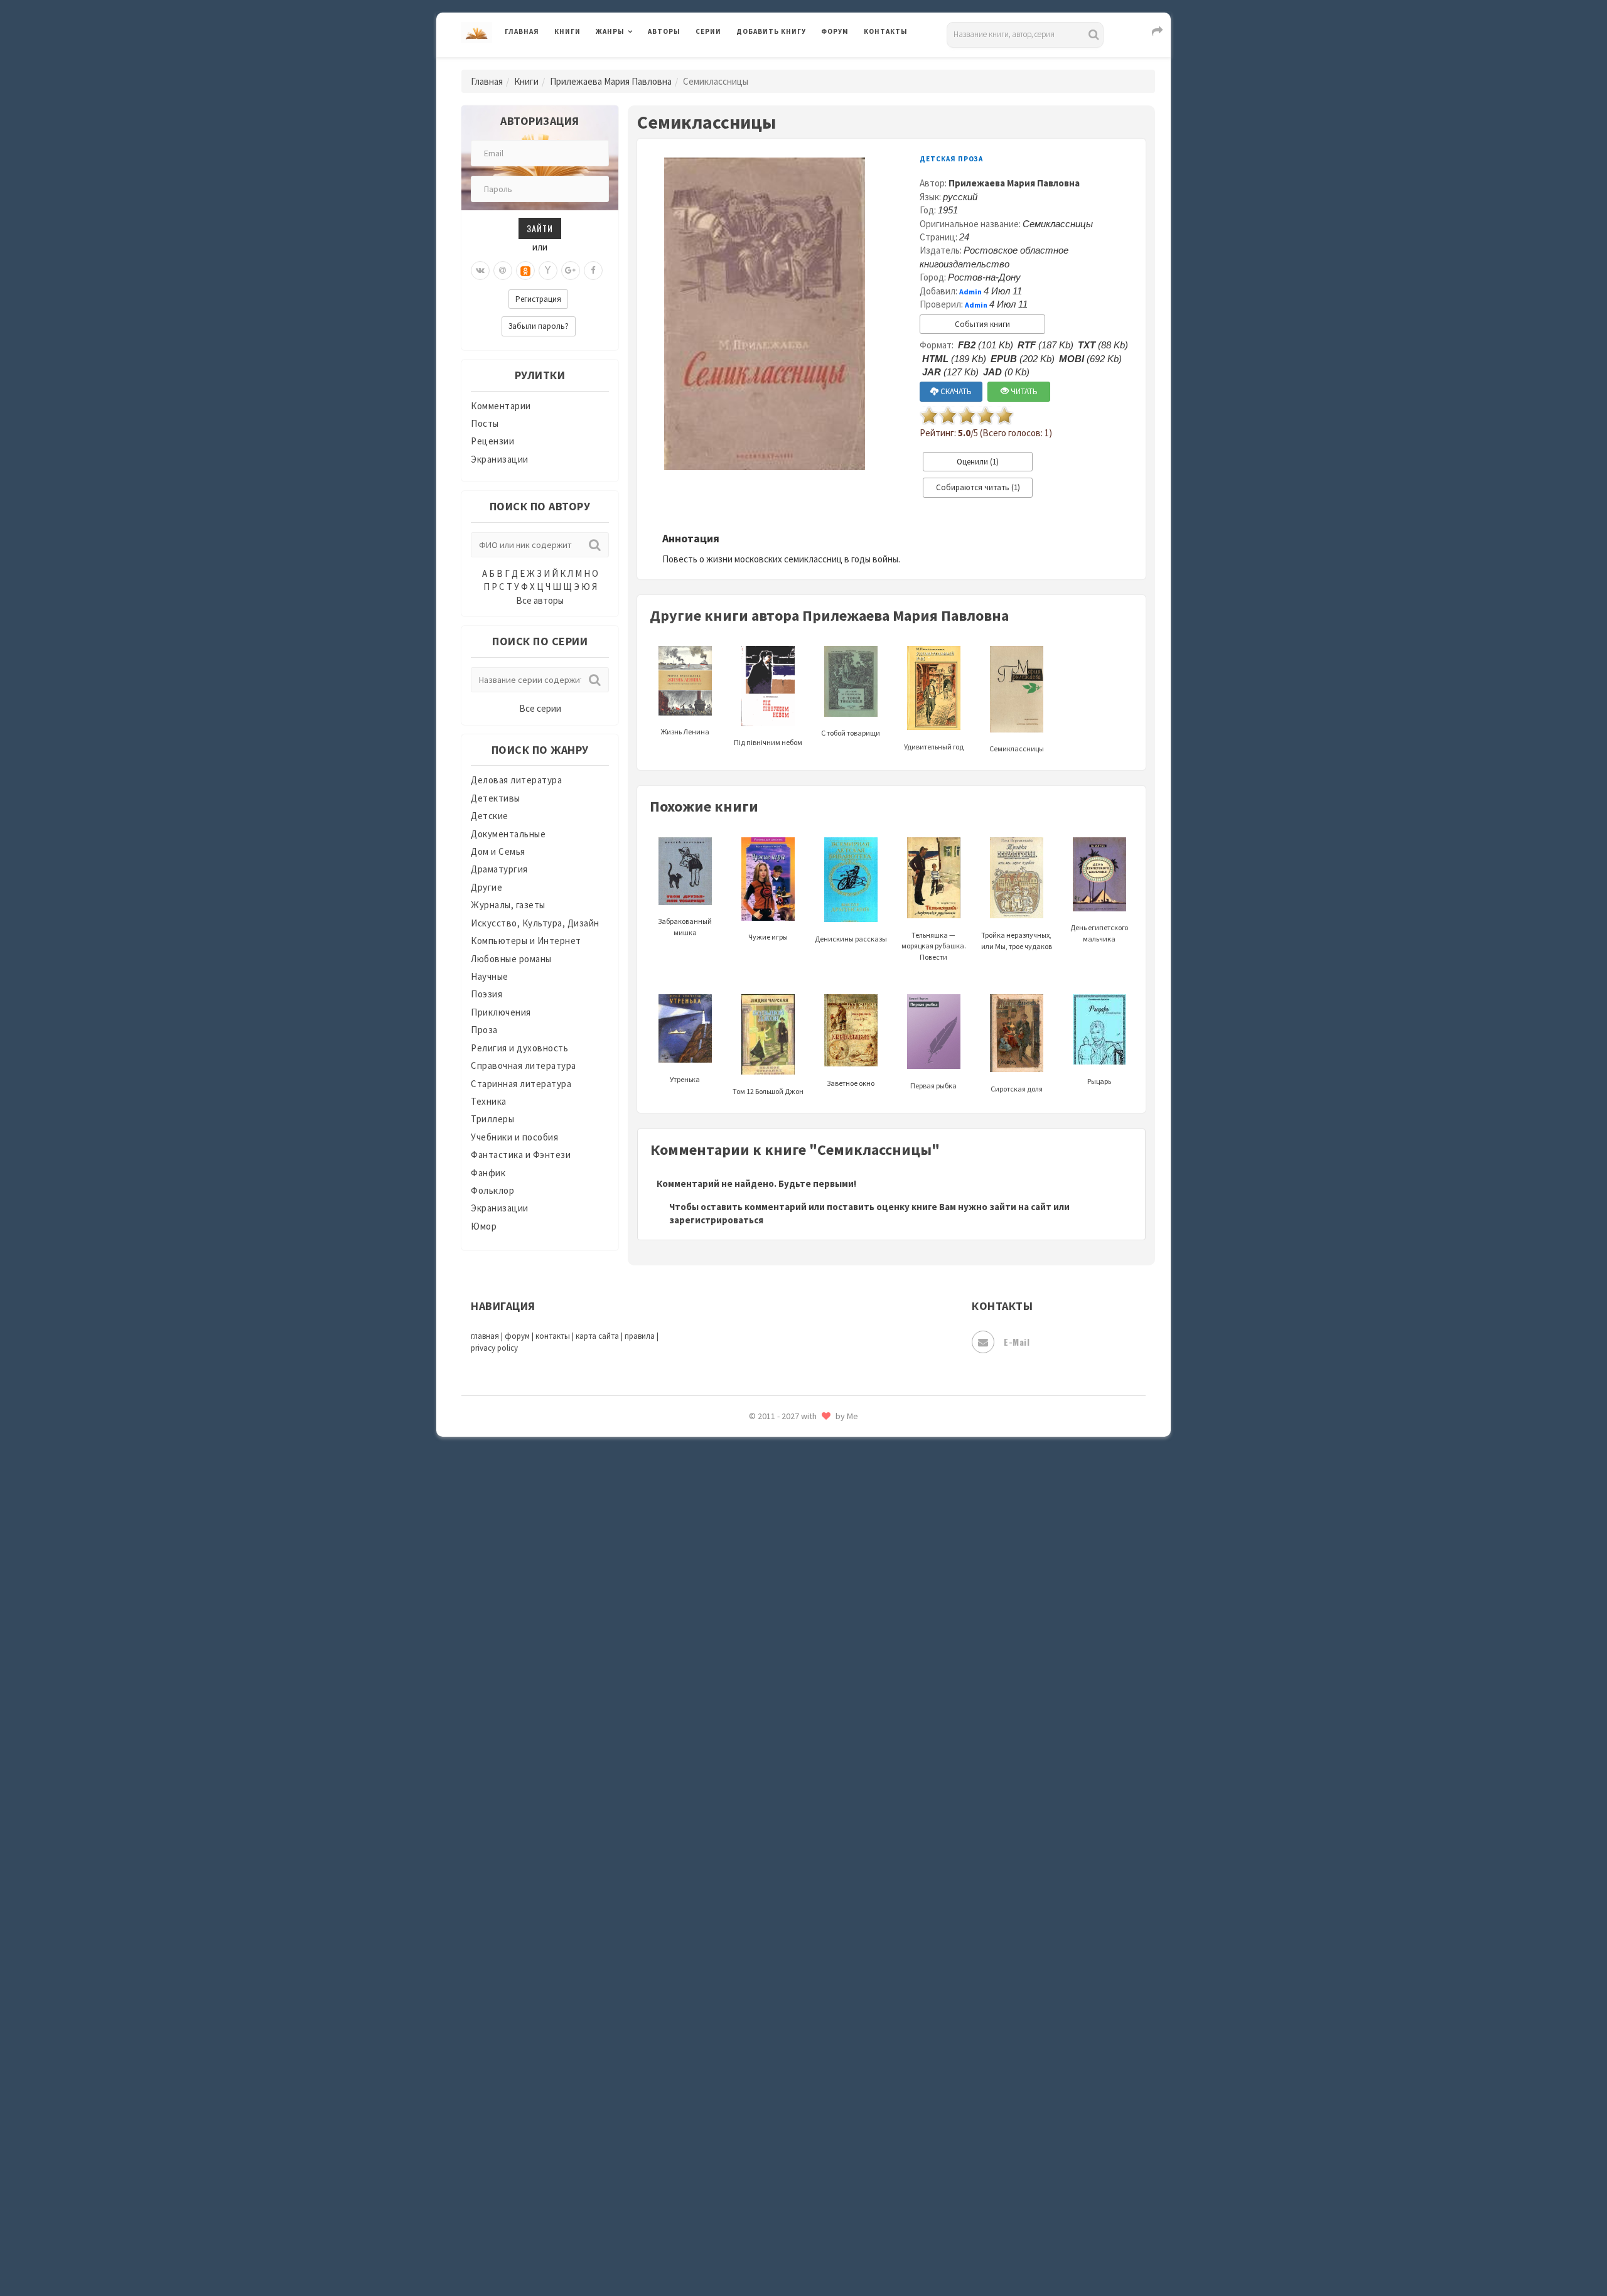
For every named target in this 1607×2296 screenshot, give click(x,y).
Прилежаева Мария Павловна (611, 81)
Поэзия (486, 994)
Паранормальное (774, 1608)
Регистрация (538, 299)
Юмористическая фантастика (803, 2253)
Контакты (886, 31)
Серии (708, 31)
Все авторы (540, 600)
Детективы (496, 798)
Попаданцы (763, 1636)
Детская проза (951, 159)
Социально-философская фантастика (820, 1916)
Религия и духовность (519, 1048)
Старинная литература (521, 1084)
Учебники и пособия (514, 1137)
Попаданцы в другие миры (795, 1664)
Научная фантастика (782, 1552)
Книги (567, 31)
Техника (489, 1101)
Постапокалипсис (777, 1692)
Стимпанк (759, 1945)
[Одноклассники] (525, 271)
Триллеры (492, 1119)
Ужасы (751, 2029)
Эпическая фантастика (788, 2141)
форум (517, 1336)
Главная (522, 31)
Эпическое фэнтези (780, 2169)
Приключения (501, 1012)
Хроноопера (763, 2113)
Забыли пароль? (539, 326)
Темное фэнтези (773, 1973)
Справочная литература (524, 1065)
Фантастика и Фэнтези (521, 1155)
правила (640, 1336)
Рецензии (492, 441)
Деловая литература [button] (640, 64)
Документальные (508, 834)
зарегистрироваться (716, 1220)
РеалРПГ (755, 1748)
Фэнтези (756, 2085)
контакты (553, 1336)
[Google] (571, 271)
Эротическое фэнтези (786, 2225)
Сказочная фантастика (788, 1805)
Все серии (540, 708)
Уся (745, 2057)
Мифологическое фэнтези (795, 1496)
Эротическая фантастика (793, 2197)
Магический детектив (786, 1439)
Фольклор (492, 1190)
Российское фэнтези (783, 1776)
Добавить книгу (771, 31)
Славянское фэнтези (783, 1832)
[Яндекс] (548, 271)
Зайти (540, 228)
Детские (490, 816)
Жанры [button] (610, 31)
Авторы (664, 31)
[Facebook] (593, 271)
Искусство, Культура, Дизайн (535, 923)
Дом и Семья (498, 851)
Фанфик (488, 1173)
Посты (485, 423)
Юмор (484, 1226)
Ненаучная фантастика (787, 1580)
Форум (835, 31)
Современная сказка (782, 1889)
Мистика (756, 1467)
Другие (486, 887)
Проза (484, 1030)
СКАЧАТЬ (955, 391)
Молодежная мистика (786, 1524)
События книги (982, 324)
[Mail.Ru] (503, 271)
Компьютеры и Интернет (526, 941)
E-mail (1017, 1342)
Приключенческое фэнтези (797, 1720)
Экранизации (500, 459)
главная (485, 1336)
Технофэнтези (769, 2001)
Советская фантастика (787, 1860)
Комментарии (501, 406)
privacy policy (494, 1348)
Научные (490, 976)
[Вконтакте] (480, 271)
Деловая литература (781, 64)
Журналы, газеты (508, 905)
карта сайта (597, 1336)
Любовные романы (511, 959)
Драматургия (499, 869)
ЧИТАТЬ (1023, 391)
